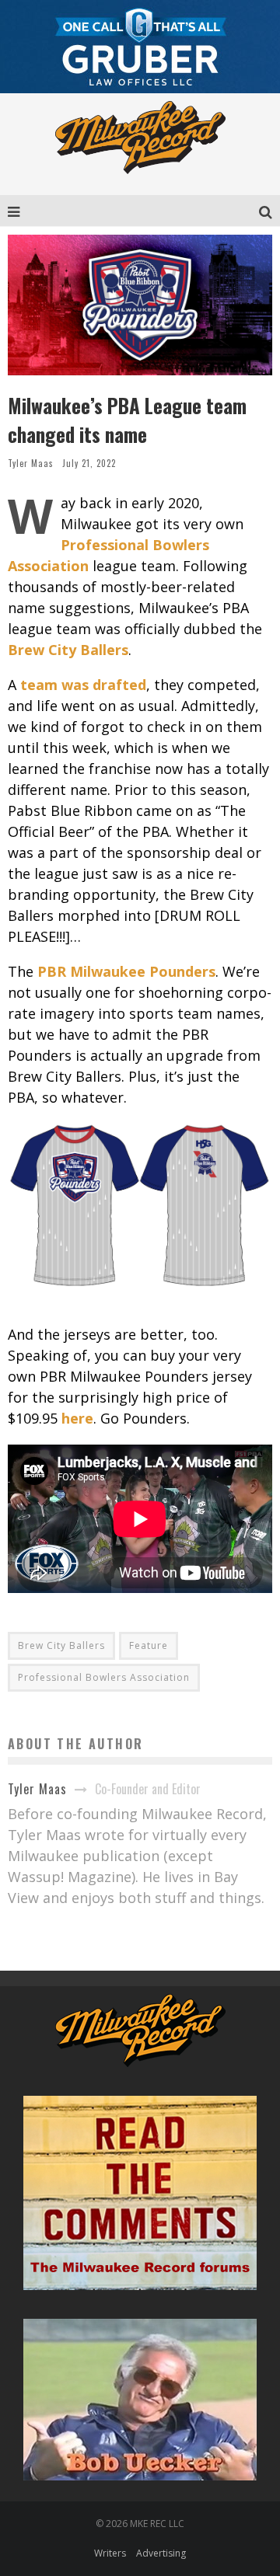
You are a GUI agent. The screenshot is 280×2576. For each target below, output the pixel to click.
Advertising (161, 2553)
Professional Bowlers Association (104, 1677)
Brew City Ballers (61, 1645)
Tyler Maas (31, 463)
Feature (149, 1645)
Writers (110, 2553)
